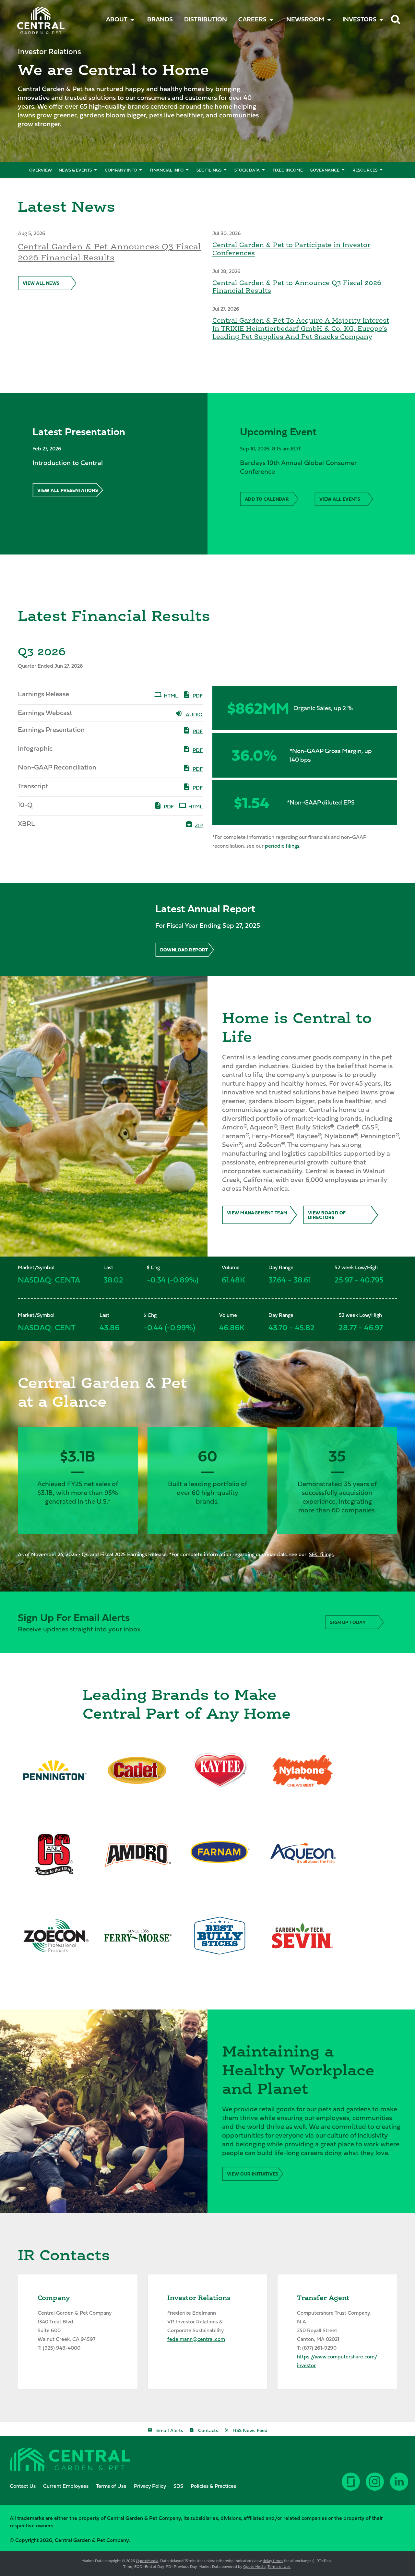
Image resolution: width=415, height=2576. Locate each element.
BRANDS (160, 19)
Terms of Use (111, 2486)
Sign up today (348, 1622)
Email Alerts (170, 2430)
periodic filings (282, 846)
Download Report (184, 950)
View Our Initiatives (253, 2174)
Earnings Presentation (51, 729)
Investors (359, 19)
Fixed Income (288, 170)
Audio (194, 714)
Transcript (33, 786)
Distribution (206, 19)
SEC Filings (209, 170)
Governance (325, 170)
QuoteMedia (147, 2561)
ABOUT (117, 19)
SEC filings (321, 1554)
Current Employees (66, 2486)
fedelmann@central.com (196, 2339)
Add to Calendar (267, 499)
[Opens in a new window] (400, 2487)
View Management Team (257, 1213)
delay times (273, 2561)
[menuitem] (160, 19)
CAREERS (252, 19)
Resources (365, 170)
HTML (171, 696)
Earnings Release (43, 694)
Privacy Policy (150, 2486)
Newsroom (305, 19)
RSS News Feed (250, 2430)
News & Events (75, 170)
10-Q (25, 805)
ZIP (199, 825)
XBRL (26, 823)
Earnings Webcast (45, 713)
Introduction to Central (68, 463)
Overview (41, 170)
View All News (41, 283)
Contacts (208, 2430)
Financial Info (167, 170)
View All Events (340, 499)
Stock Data (247, 170)
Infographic (35, 748)
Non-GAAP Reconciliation (57, 767)
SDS (178, 2486)
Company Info (121, 170)
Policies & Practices (213, 2486)
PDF (198, 696)
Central (32, 15)
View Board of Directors (327, 1215)
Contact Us (23, 2486)
